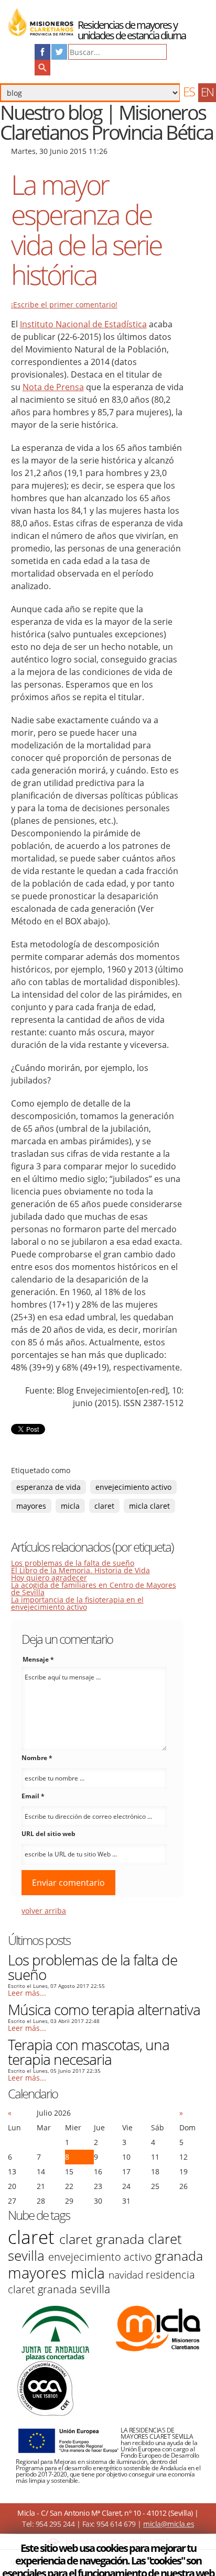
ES (189, 91)
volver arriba (44, 1911)
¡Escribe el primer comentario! (64, 305)
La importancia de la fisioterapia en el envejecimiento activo (77, 1603)
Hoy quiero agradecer (49, 1578)
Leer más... (27, 1993)
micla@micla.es (169, 2524)
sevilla (95, 2289)
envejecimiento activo (133, 1487)
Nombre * (37, 1758)
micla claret (149, 1506)
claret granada (104, 2239)
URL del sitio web (48, 1834)
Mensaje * (38, 1659)
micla (70, 1506)
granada (179, 2256)
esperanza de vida (48, 1487)
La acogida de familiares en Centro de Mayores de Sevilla (94, 1589)
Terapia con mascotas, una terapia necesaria (89, 2052)
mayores (31, 1506)
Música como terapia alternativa (104, 2009)
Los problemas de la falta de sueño (73, 1563)
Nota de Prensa (53, 387)
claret (104, 1506)
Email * (33, 1796)
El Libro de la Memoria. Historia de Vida (80, 1570)
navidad (127, 2275)
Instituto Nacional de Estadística (83, 324)
